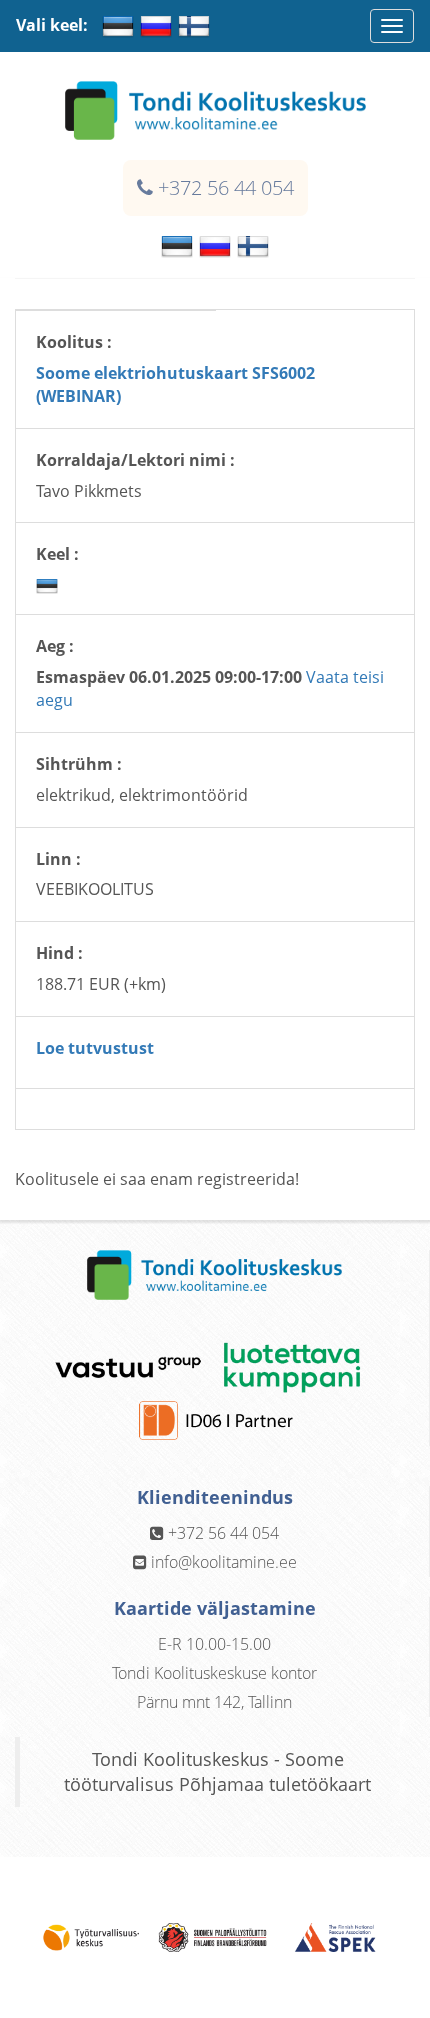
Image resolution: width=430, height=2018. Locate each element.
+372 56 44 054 (226, 187)
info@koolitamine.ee (224, 1562)
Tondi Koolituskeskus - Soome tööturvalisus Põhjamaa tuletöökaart (217, 1771)
